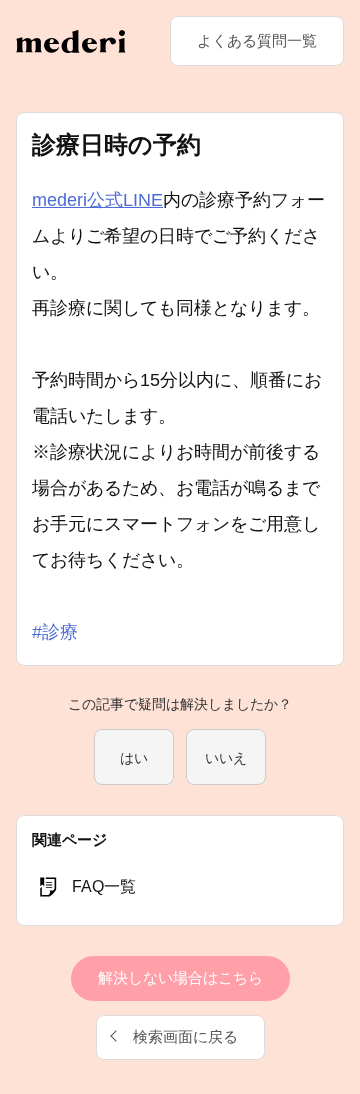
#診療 (55, 632)
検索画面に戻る (185, 1036)
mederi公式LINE (97, 200)
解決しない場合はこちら (180, 977)
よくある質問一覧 (257, 40)
